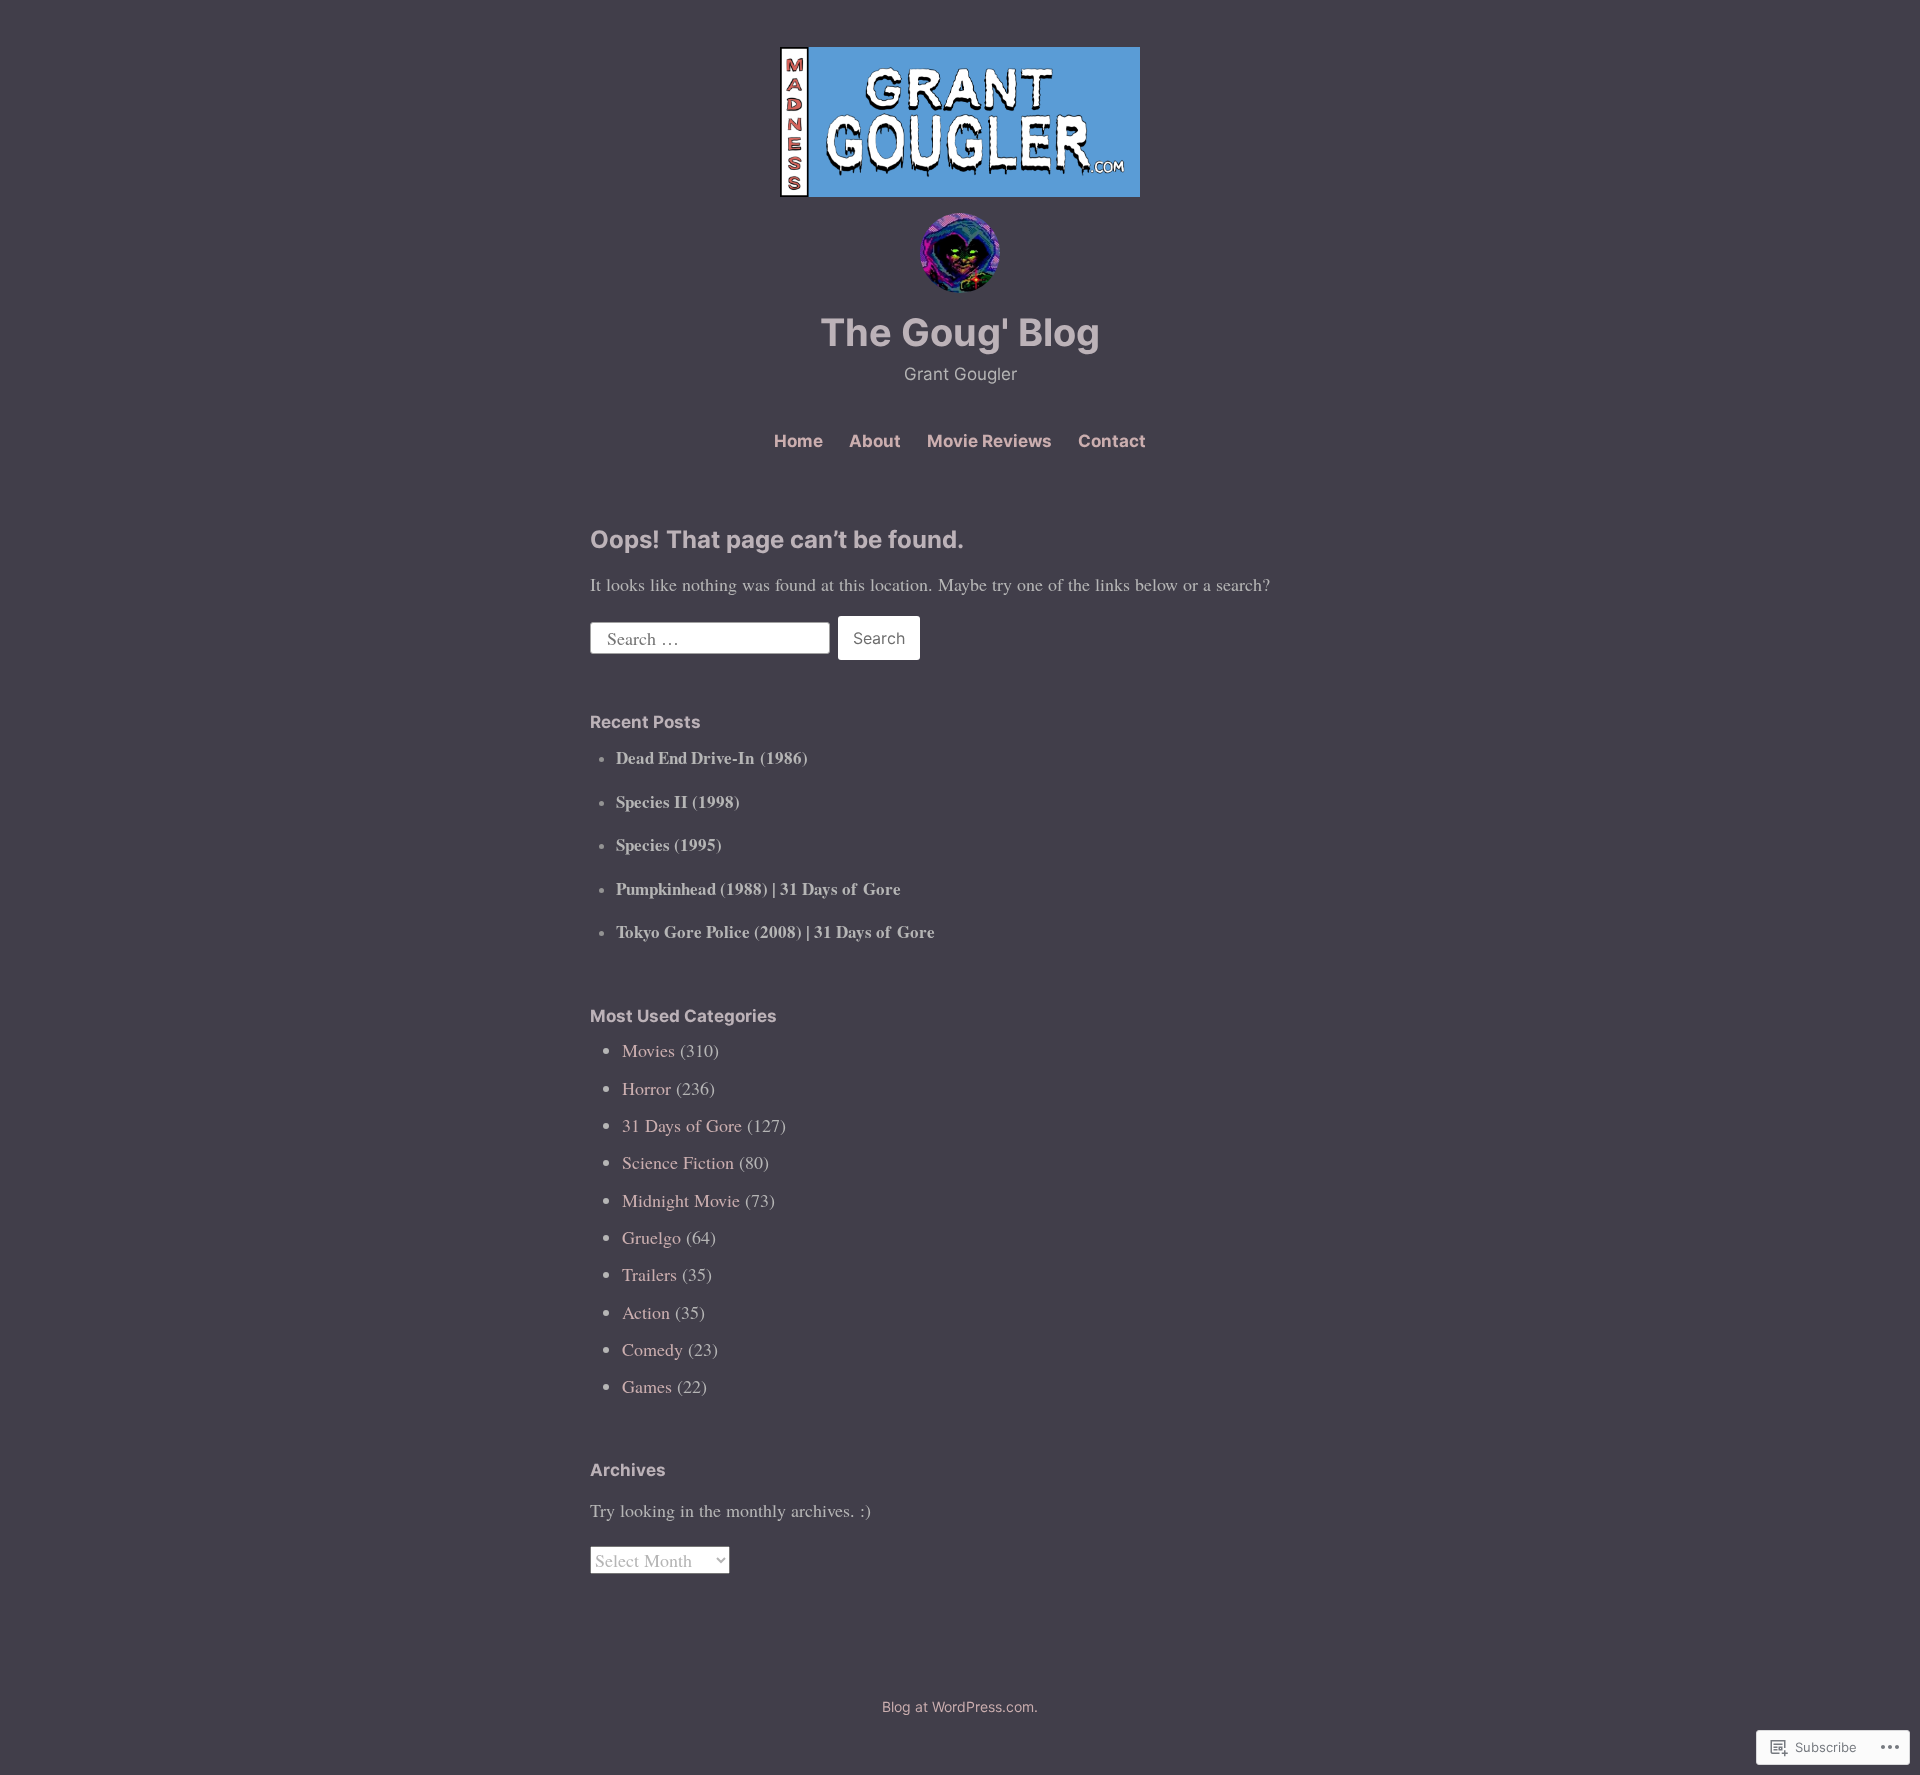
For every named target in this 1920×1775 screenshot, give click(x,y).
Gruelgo (651, 1237)
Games (647, 1386)
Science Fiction (678, 1162)
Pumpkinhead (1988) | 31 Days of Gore (758, 888)
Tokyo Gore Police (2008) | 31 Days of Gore (775, 931)
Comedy (652, 1349)
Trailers (649, 1274)
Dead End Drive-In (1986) (712, 757)
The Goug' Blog (960, 332)
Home (798, 441)
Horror (646, 1088)
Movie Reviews (989, 441)
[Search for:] (712, 635)
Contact (1112, 441)
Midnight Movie (681, 1200)
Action (646, 1312)
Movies (648, 1050)
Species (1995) (669, 844)
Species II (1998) (678, 801)
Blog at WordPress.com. (960, 1706)
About (875, 441)
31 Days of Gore (682, 1125)
